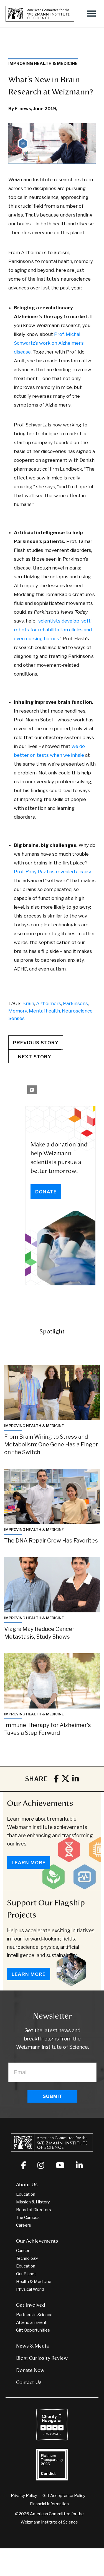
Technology (27, 2258)
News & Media (32, 2346)
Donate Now (30, 2370)
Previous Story (36, 1043)
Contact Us (29, 2382)
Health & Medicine (34, 2282)
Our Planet (26, 2274)
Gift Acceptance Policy (64, 2496)
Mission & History (33, 2202)
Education (26, 2194)
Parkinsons (75, 1003)
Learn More (29, 1863)
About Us (27, 2185)
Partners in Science (34, 2315)
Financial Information (49, 2504)
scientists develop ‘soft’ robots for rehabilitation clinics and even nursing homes (53, 630)
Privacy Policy (24, 2496)
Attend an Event (31, 2322)
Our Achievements (40, 1803)
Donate (46, 1192)
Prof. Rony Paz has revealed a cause (53, 872)
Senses (17, 1018)
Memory (18, 1011)
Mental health (44, 1011)
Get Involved (31, 2305)
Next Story (35, 1057)
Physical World (30, 2289)
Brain (28, 1003)
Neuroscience (77, 1011)
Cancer (23, 2251)
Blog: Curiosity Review (42, 2358)
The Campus (28, 2218)
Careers (24, 2225)
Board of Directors (34, 2210)
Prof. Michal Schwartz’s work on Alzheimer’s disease (49, 343)
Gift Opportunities (33, 2330)
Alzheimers (49, 1003)
